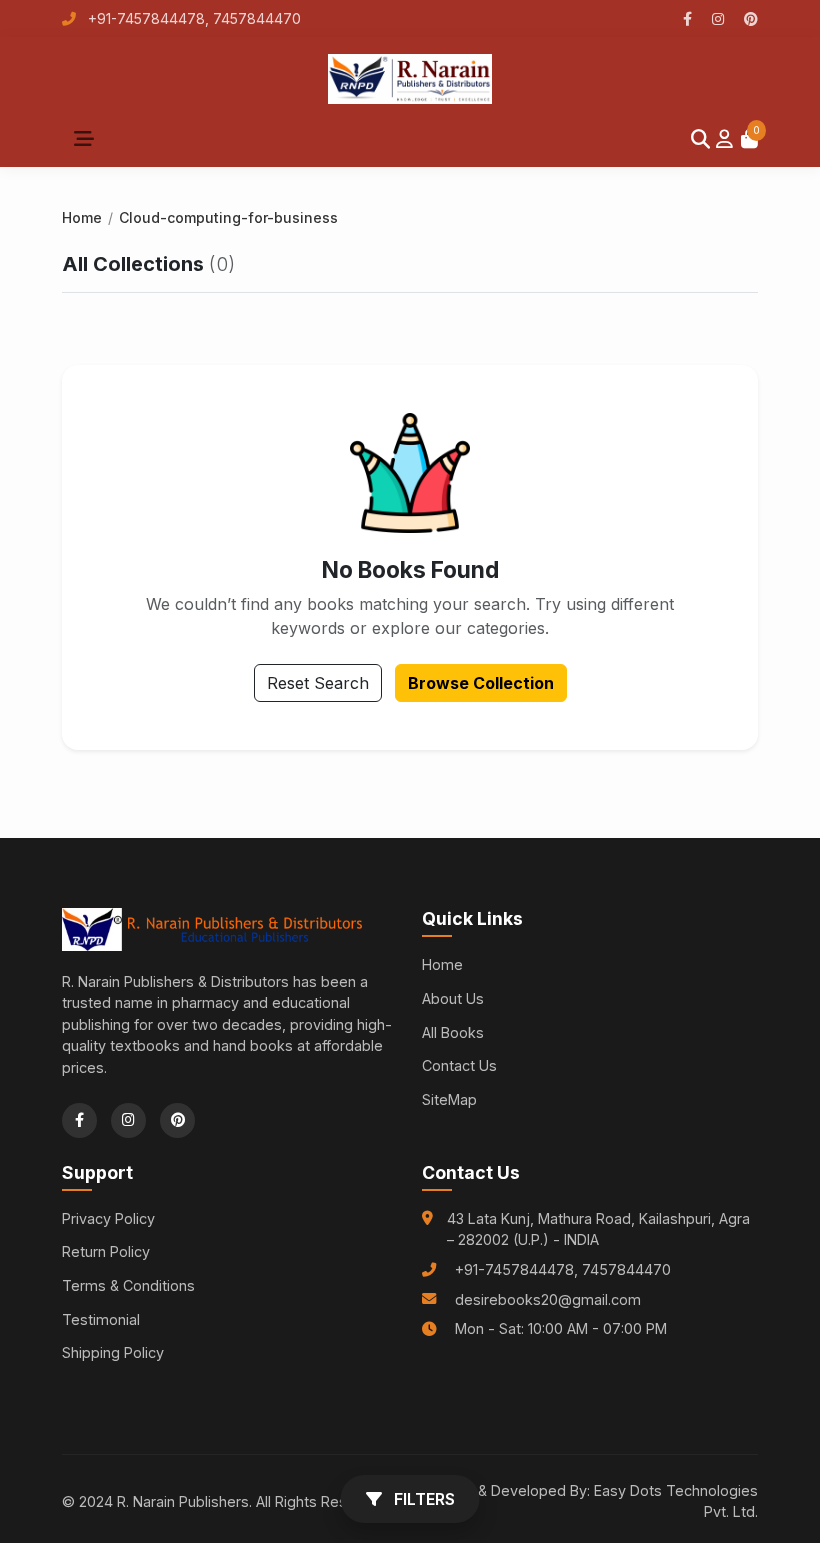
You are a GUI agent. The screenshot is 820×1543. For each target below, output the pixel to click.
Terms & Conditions (128, 1285)
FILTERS (422, 1499)
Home (82, 217)
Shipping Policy (113, 1352)
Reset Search (318, 683)
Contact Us (459, 1065)
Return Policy (106, 1251)
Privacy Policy (108, 1218)
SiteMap (449, 1099)
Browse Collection (481, 683)
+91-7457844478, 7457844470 (192, 18)
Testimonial (101, 1319)
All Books (453, 1032)
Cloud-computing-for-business (228, 217)
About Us (453, 998)
